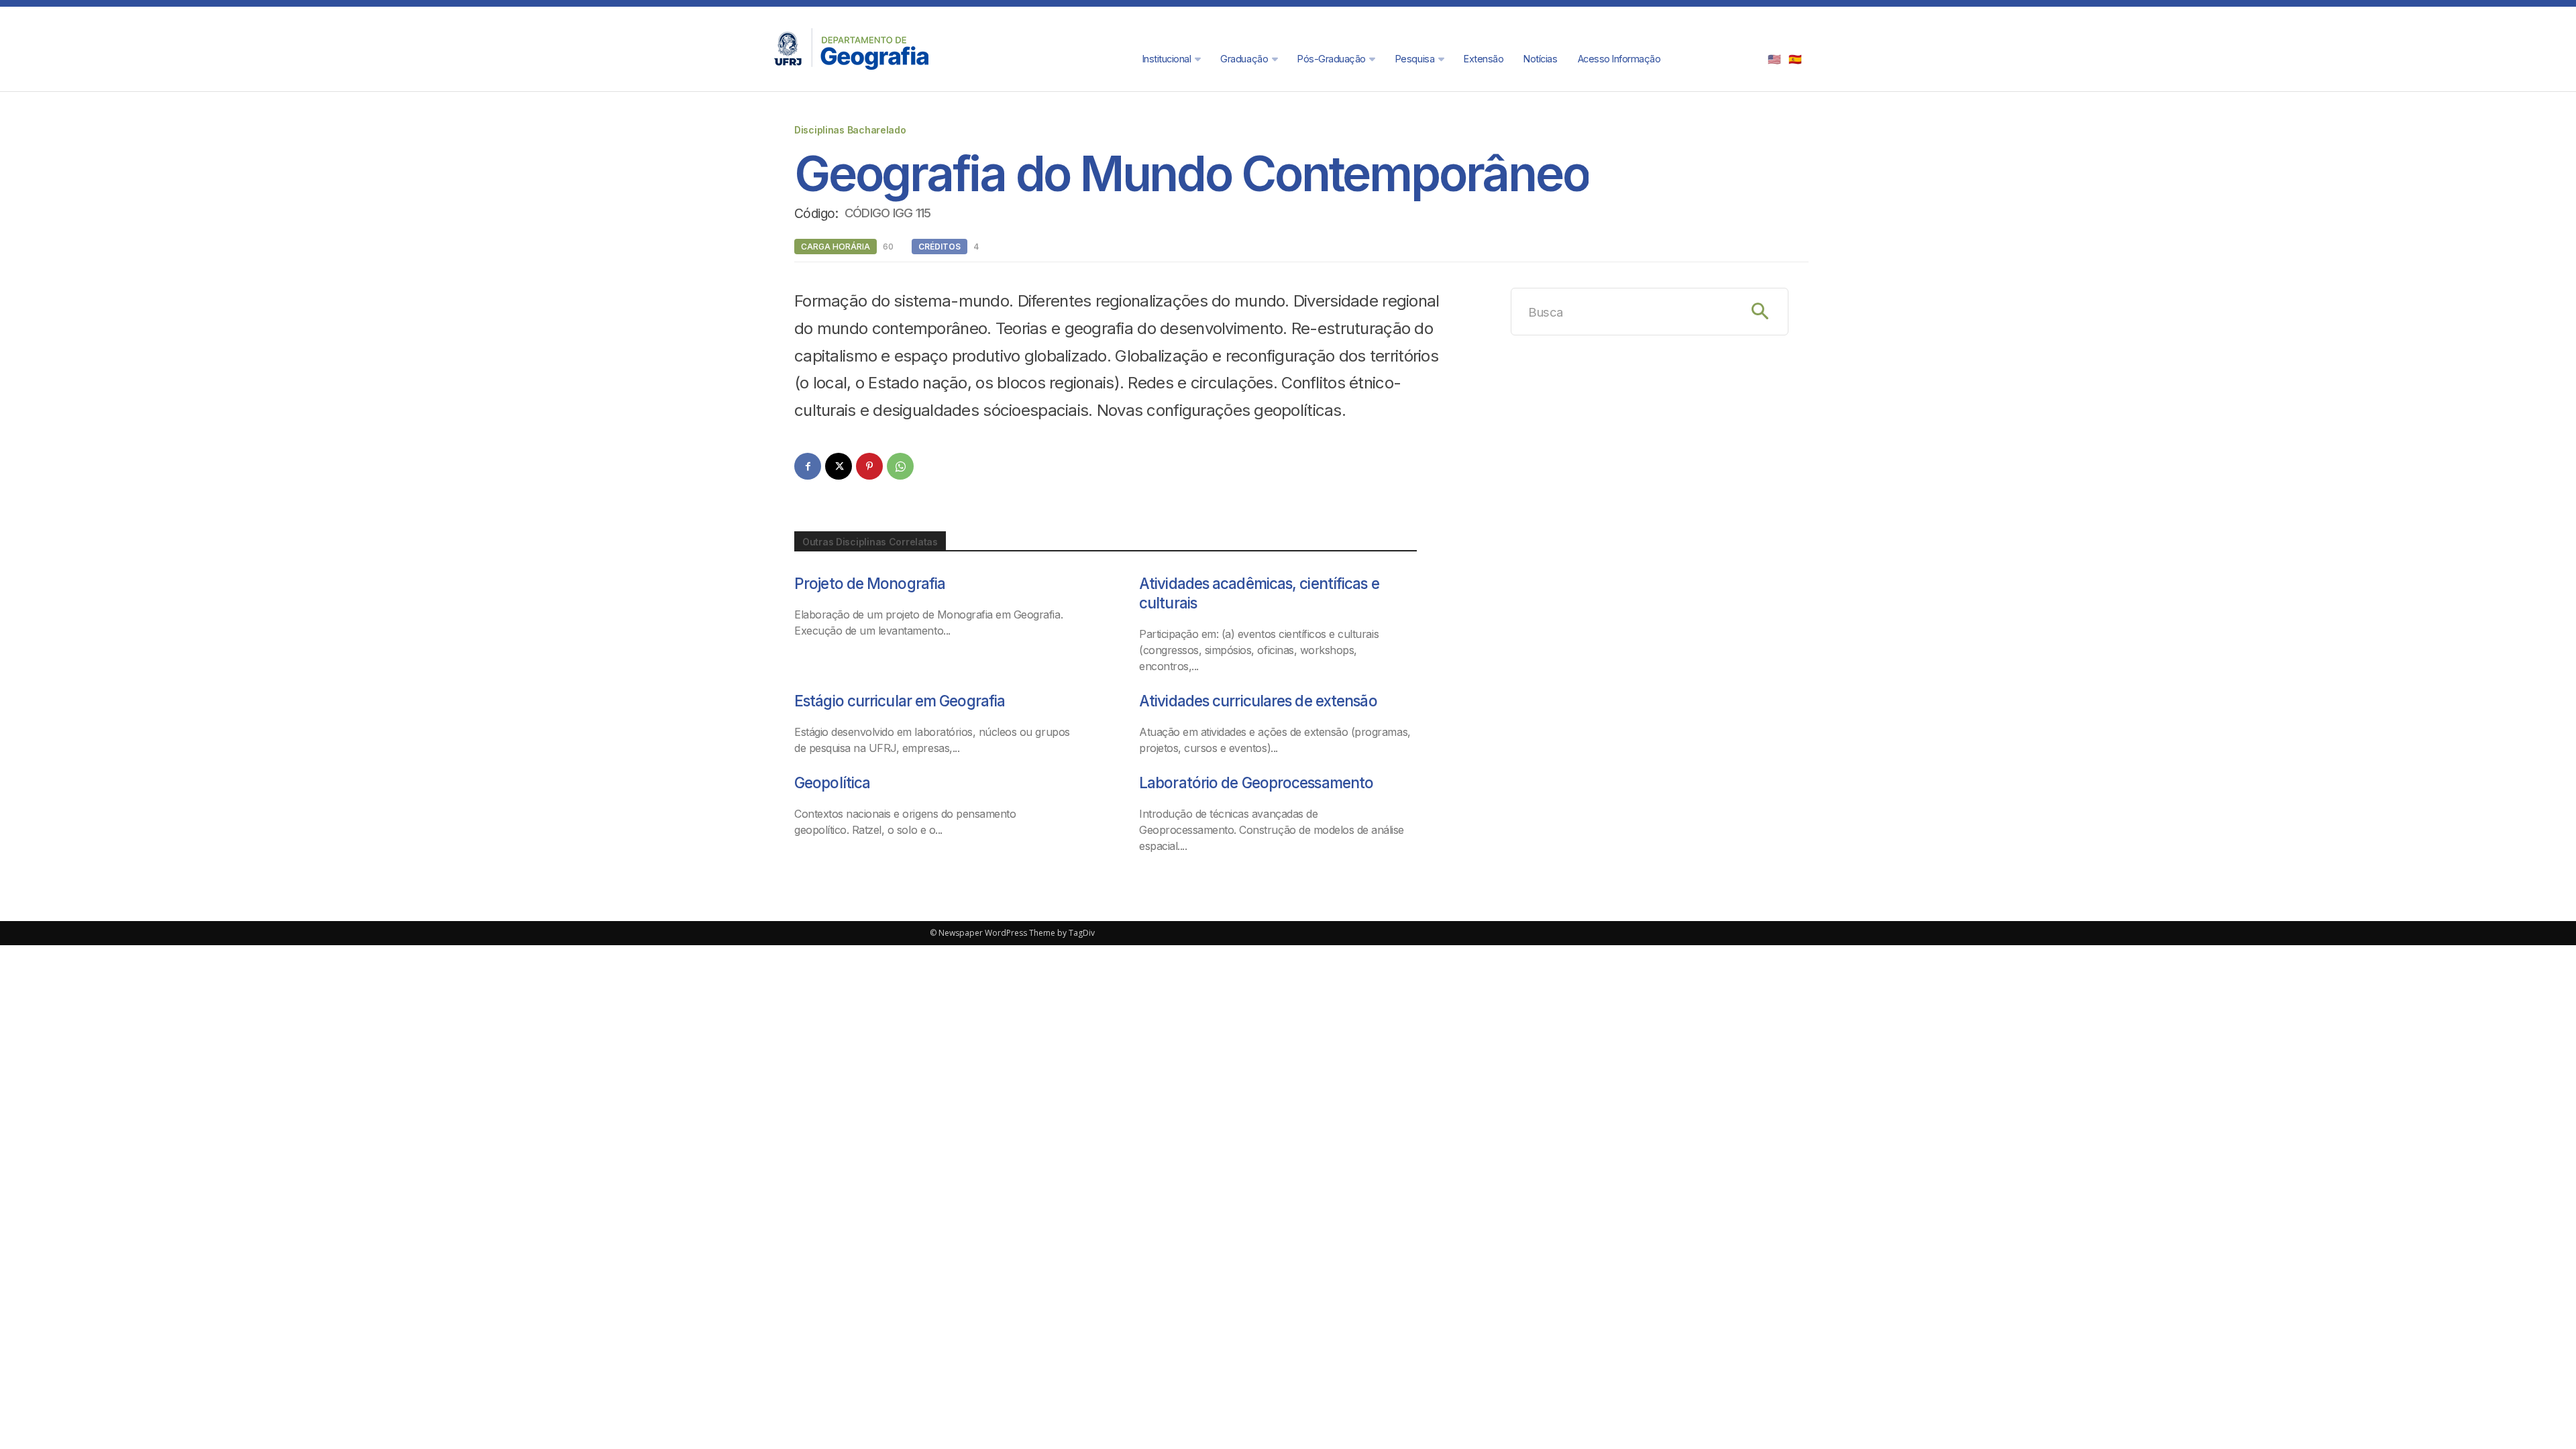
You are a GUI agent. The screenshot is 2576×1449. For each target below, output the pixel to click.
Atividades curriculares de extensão (1258, 701)
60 (888, 247)
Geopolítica (832, 783)
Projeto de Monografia (870, 583)
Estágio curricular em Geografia (900, 701)
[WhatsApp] (900, 466)
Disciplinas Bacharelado (850, 130)
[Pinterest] (869, 466)
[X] (839, 466)
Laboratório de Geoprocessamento (1256, 783)
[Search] (1760, 312)
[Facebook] (808, 466)
